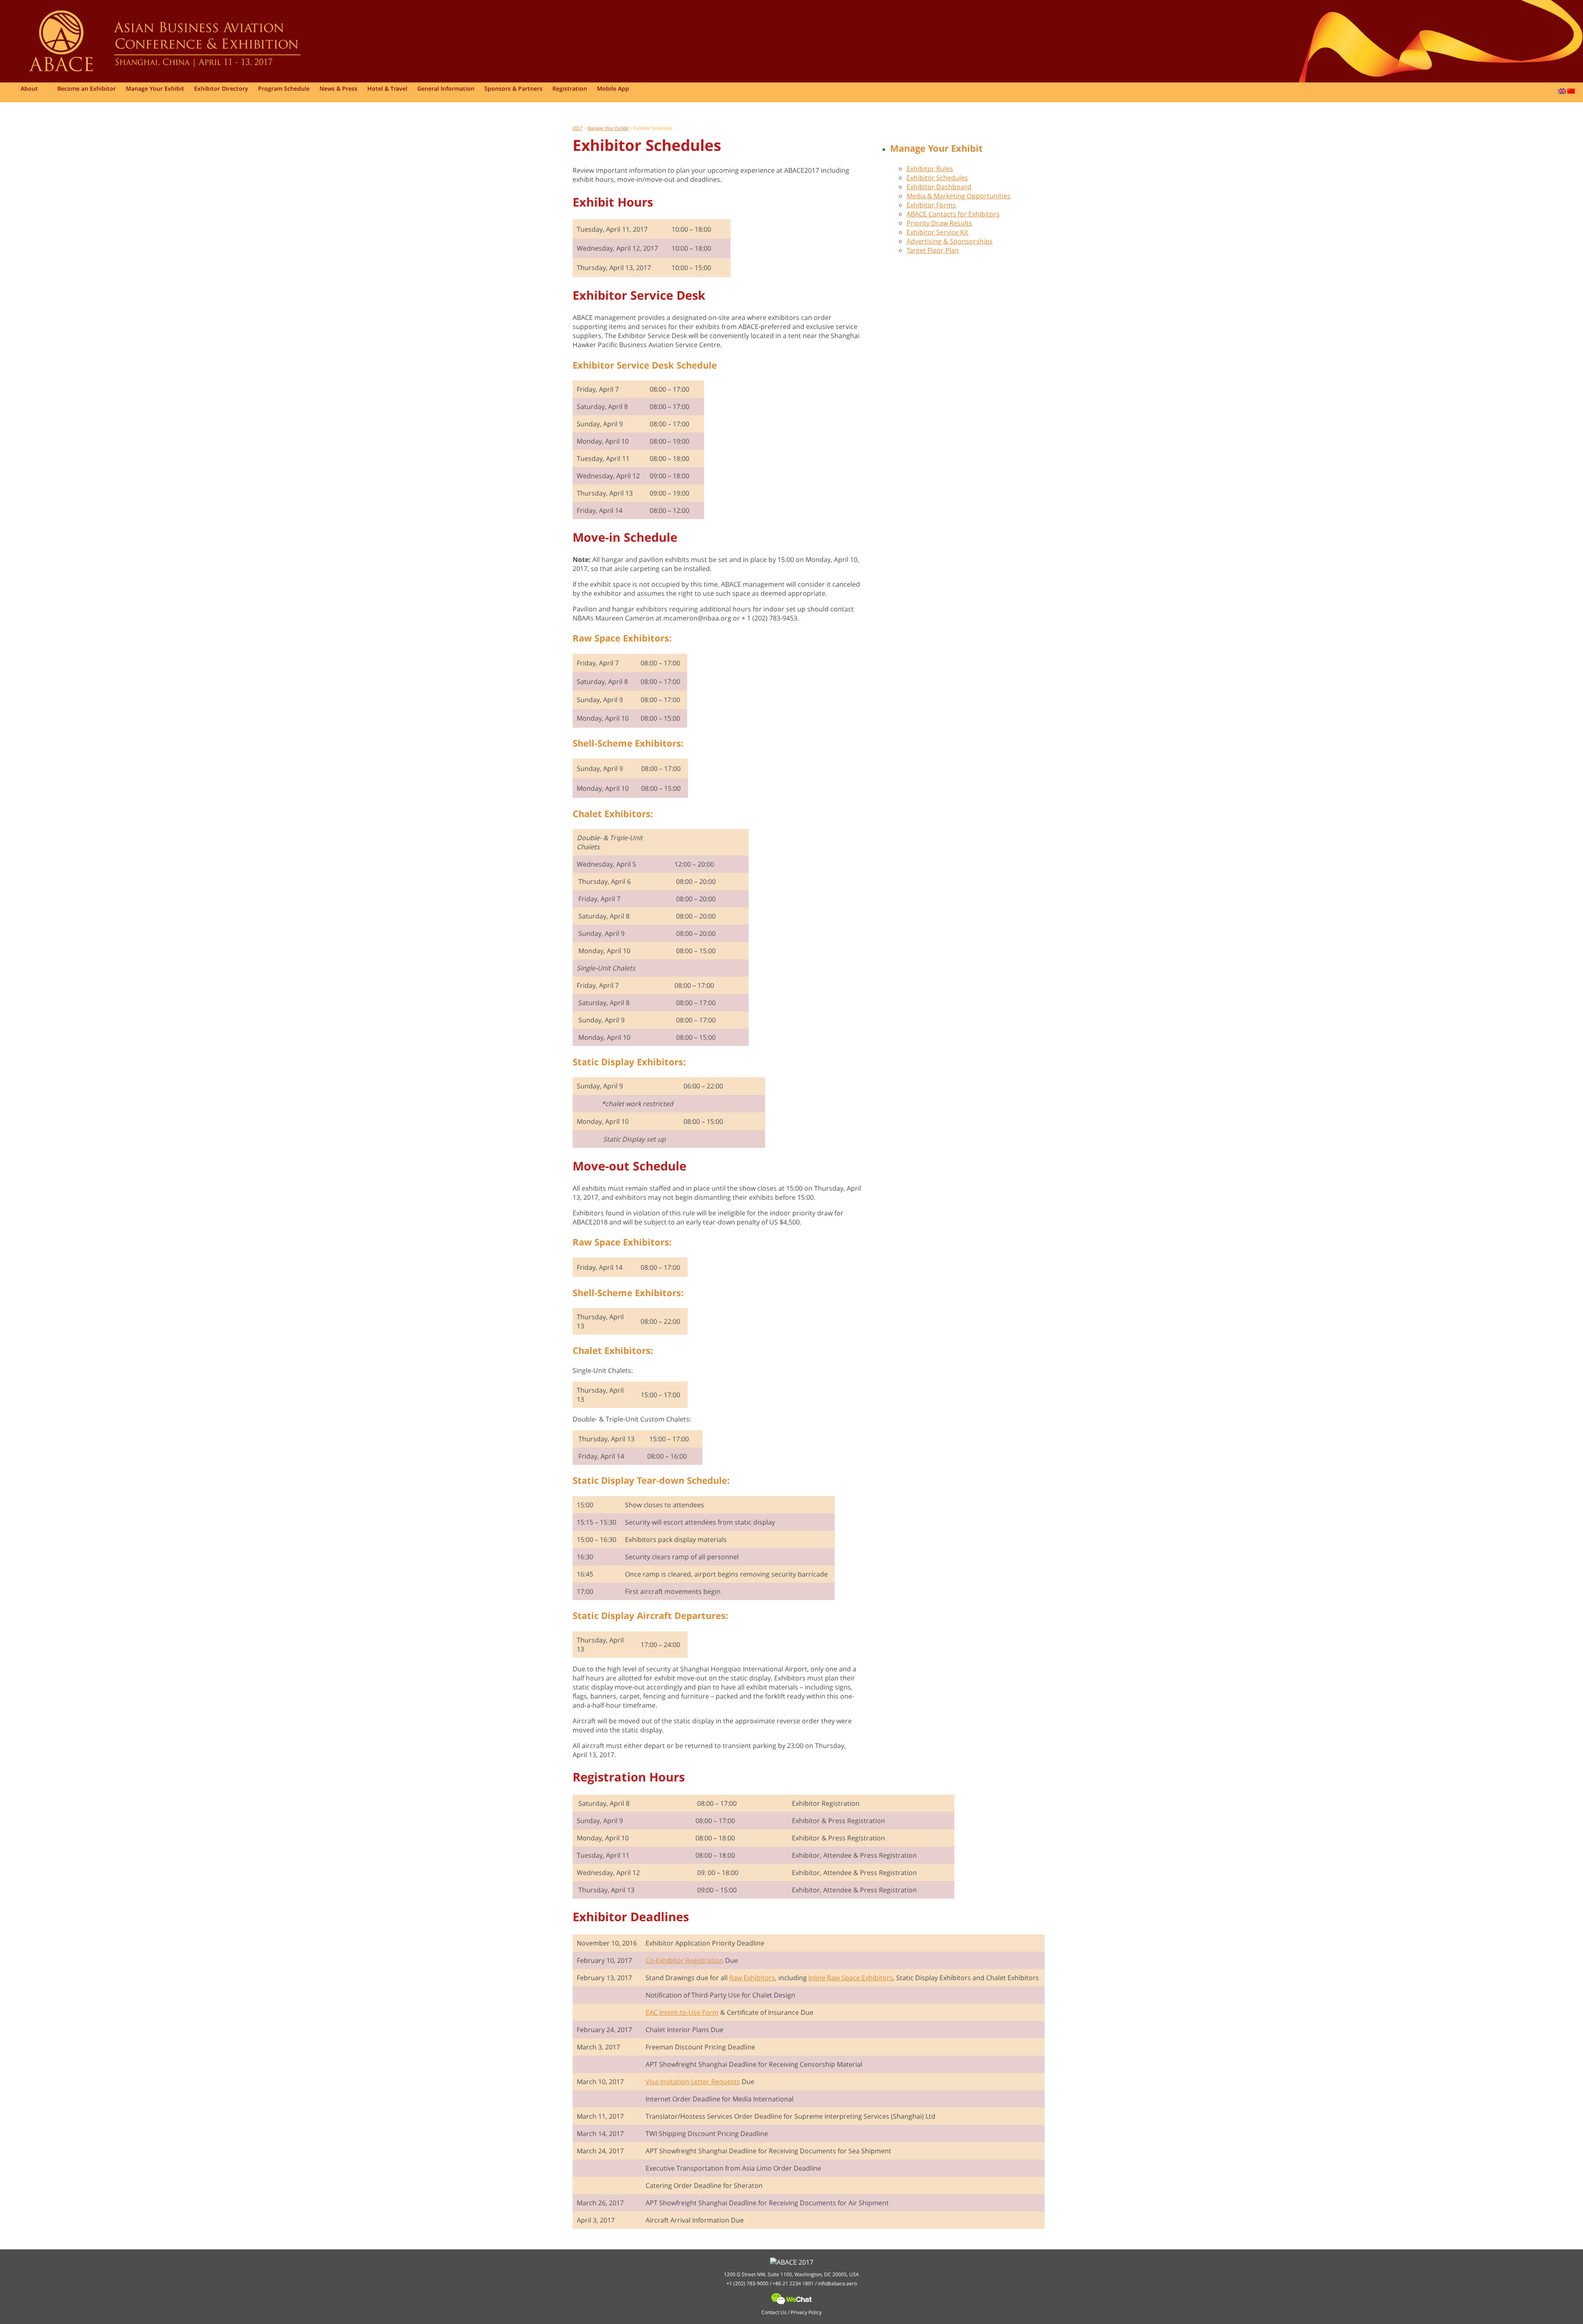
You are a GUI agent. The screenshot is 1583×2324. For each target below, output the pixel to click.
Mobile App (613, 88)
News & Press (338, 88)
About (29, 88)
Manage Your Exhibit (155, 88)
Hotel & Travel (387, 88)
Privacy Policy (806, 2312)
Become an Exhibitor (87, 88)
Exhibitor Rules (930, 169)
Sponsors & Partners (513, 88)
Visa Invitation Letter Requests (693, 2082)
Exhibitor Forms (931, 205)
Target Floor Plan (933, 250)
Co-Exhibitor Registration (685, 1960)
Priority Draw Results (939, 223)
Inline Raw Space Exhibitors (851, 1978)
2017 (578, 128)
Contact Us (774, 2312)
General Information (446, 88)
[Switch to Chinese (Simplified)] (1571, 91)
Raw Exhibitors (752, 1978)
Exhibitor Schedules (937, 178)
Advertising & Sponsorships (950, 241)
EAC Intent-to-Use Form (682, 2012)
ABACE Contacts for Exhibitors (953, 214)
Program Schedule (284, 88)
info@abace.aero (837, 2283)
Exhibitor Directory (221, 88)
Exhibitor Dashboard (939, 187)
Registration (570, 88)
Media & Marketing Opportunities (958, 196)
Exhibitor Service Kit (937, 232)
